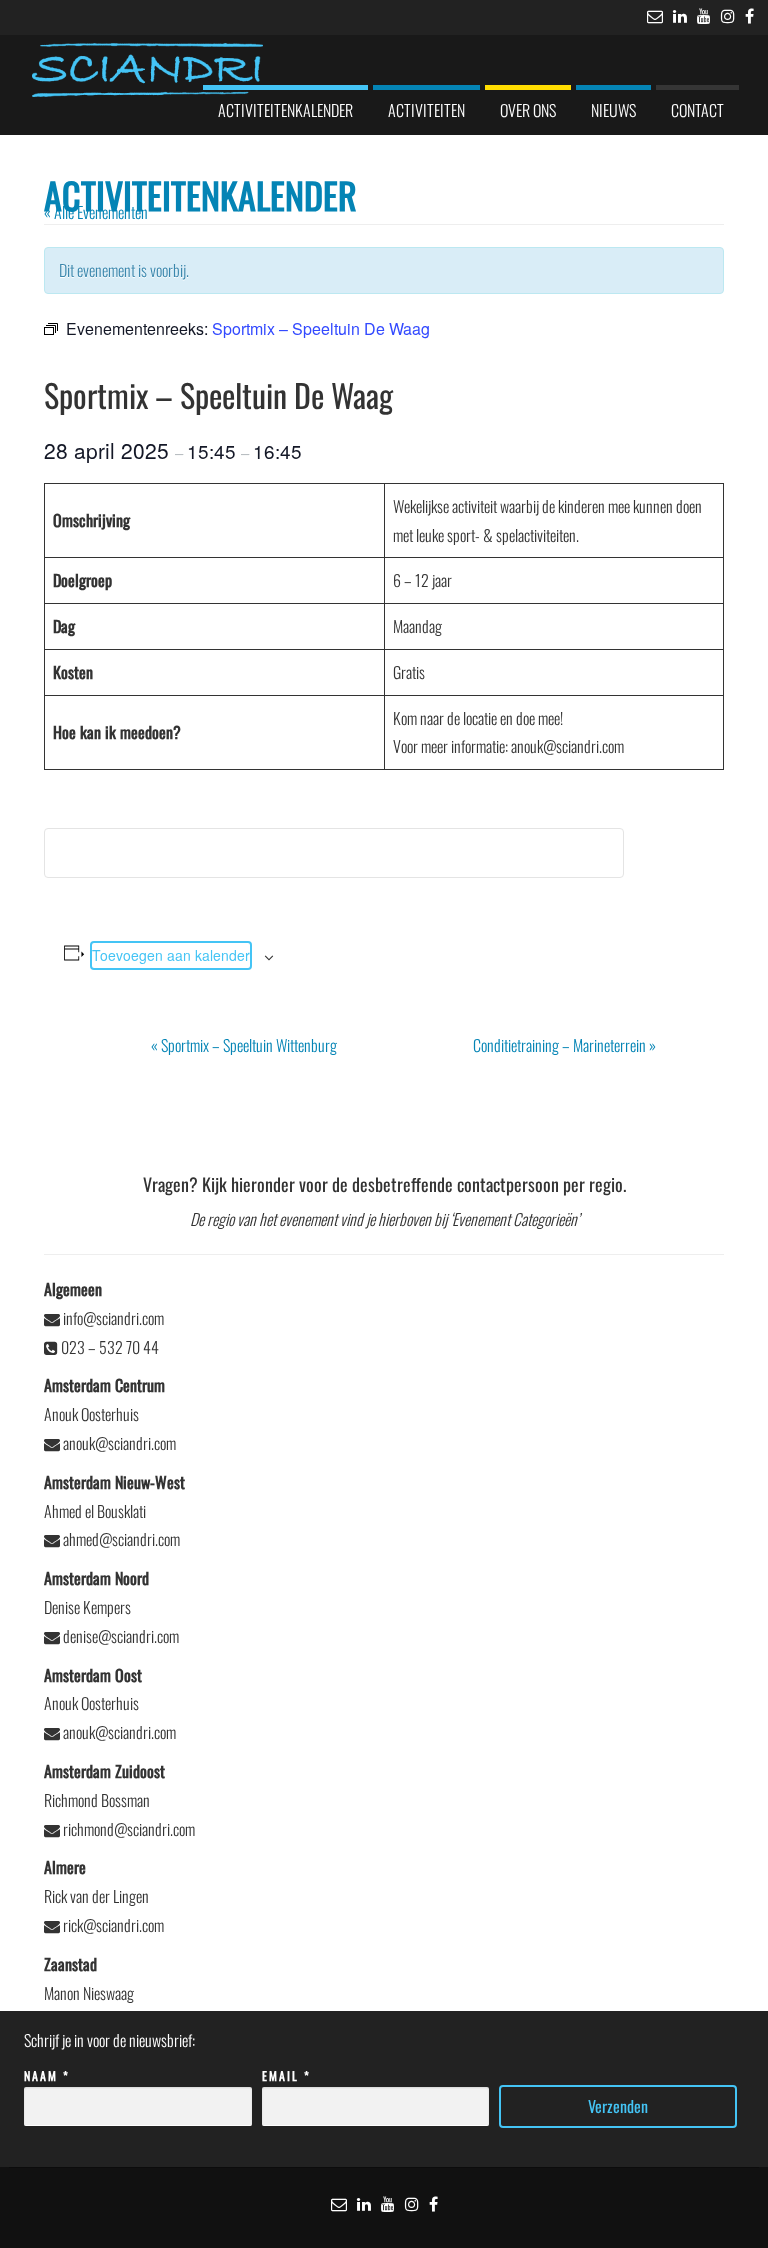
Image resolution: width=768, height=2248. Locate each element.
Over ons (528, 110)
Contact (697, 110)
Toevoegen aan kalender (171, 955)
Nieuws (613, 110)
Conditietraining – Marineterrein (564, 1045)
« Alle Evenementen (96, 212)
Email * (286, 2075)
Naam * (47, 2075)
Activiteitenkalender (285, 110)
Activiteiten (426, 110)
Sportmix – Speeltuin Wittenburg (244, 1045)
